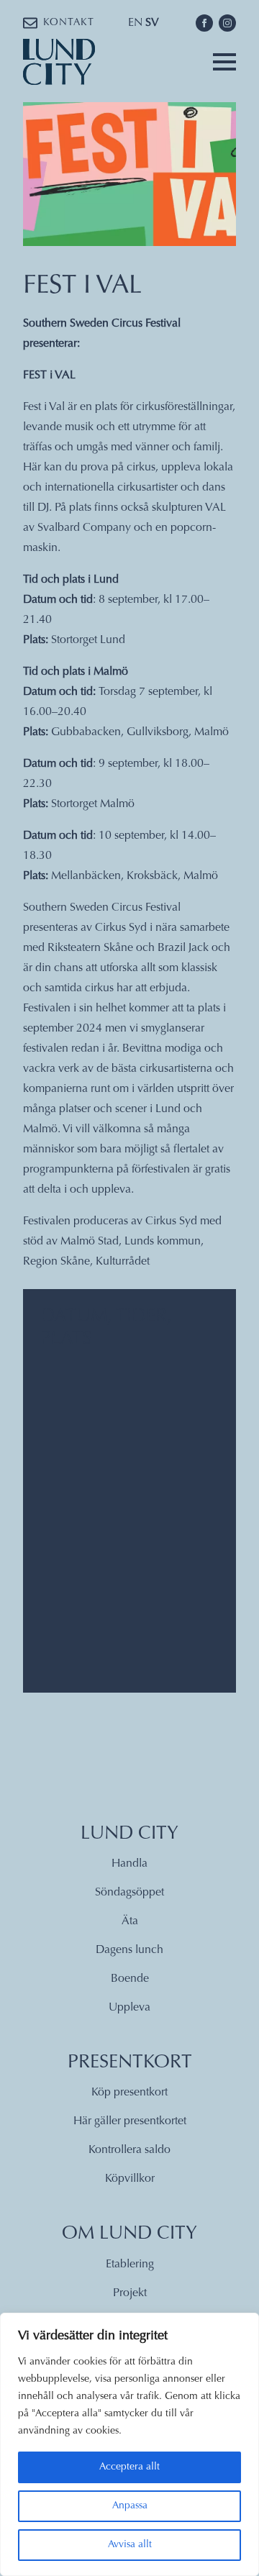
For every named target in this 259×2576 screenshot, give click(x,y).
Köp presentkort (129, 2093)
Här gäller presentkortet (130, 2121)
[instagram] (227, 23)
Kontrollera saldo (129, 2150)
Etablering (130, 2265)
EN (135, 23)
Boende (130, 1979)
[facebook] (204, 23)
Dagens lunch (129, 1950)
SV (152, 23)
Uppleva (129, 2008)
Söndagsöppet (129, 1893)
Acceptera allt (129, 2467)
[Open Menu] (224, 62)
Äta (130, 1921)
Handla (129, 1864)
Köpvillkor (130, 2179)
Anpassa (130, 2506)
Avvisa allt (130, 2545)
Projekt (130, 2293)
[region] (129, 2444)
